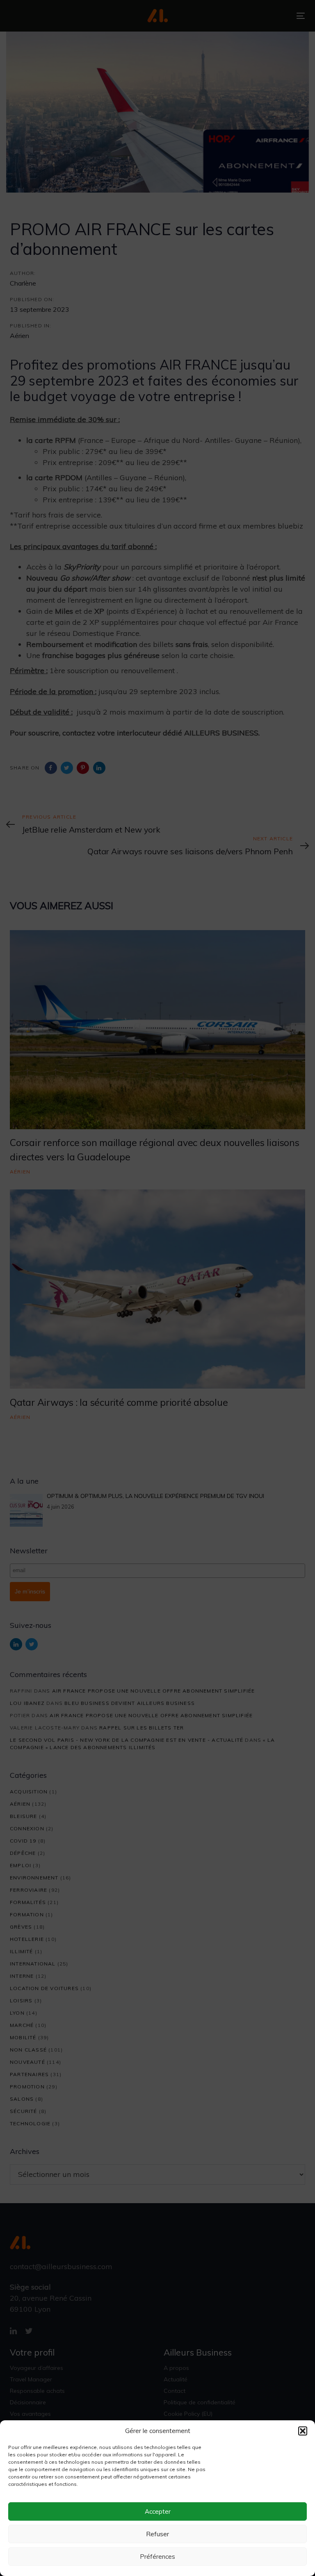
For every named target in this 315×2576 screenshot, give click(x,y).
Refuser (157, 2534)
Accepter (158, 2511)
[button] (303, 2431)
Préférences (157, 2557)
